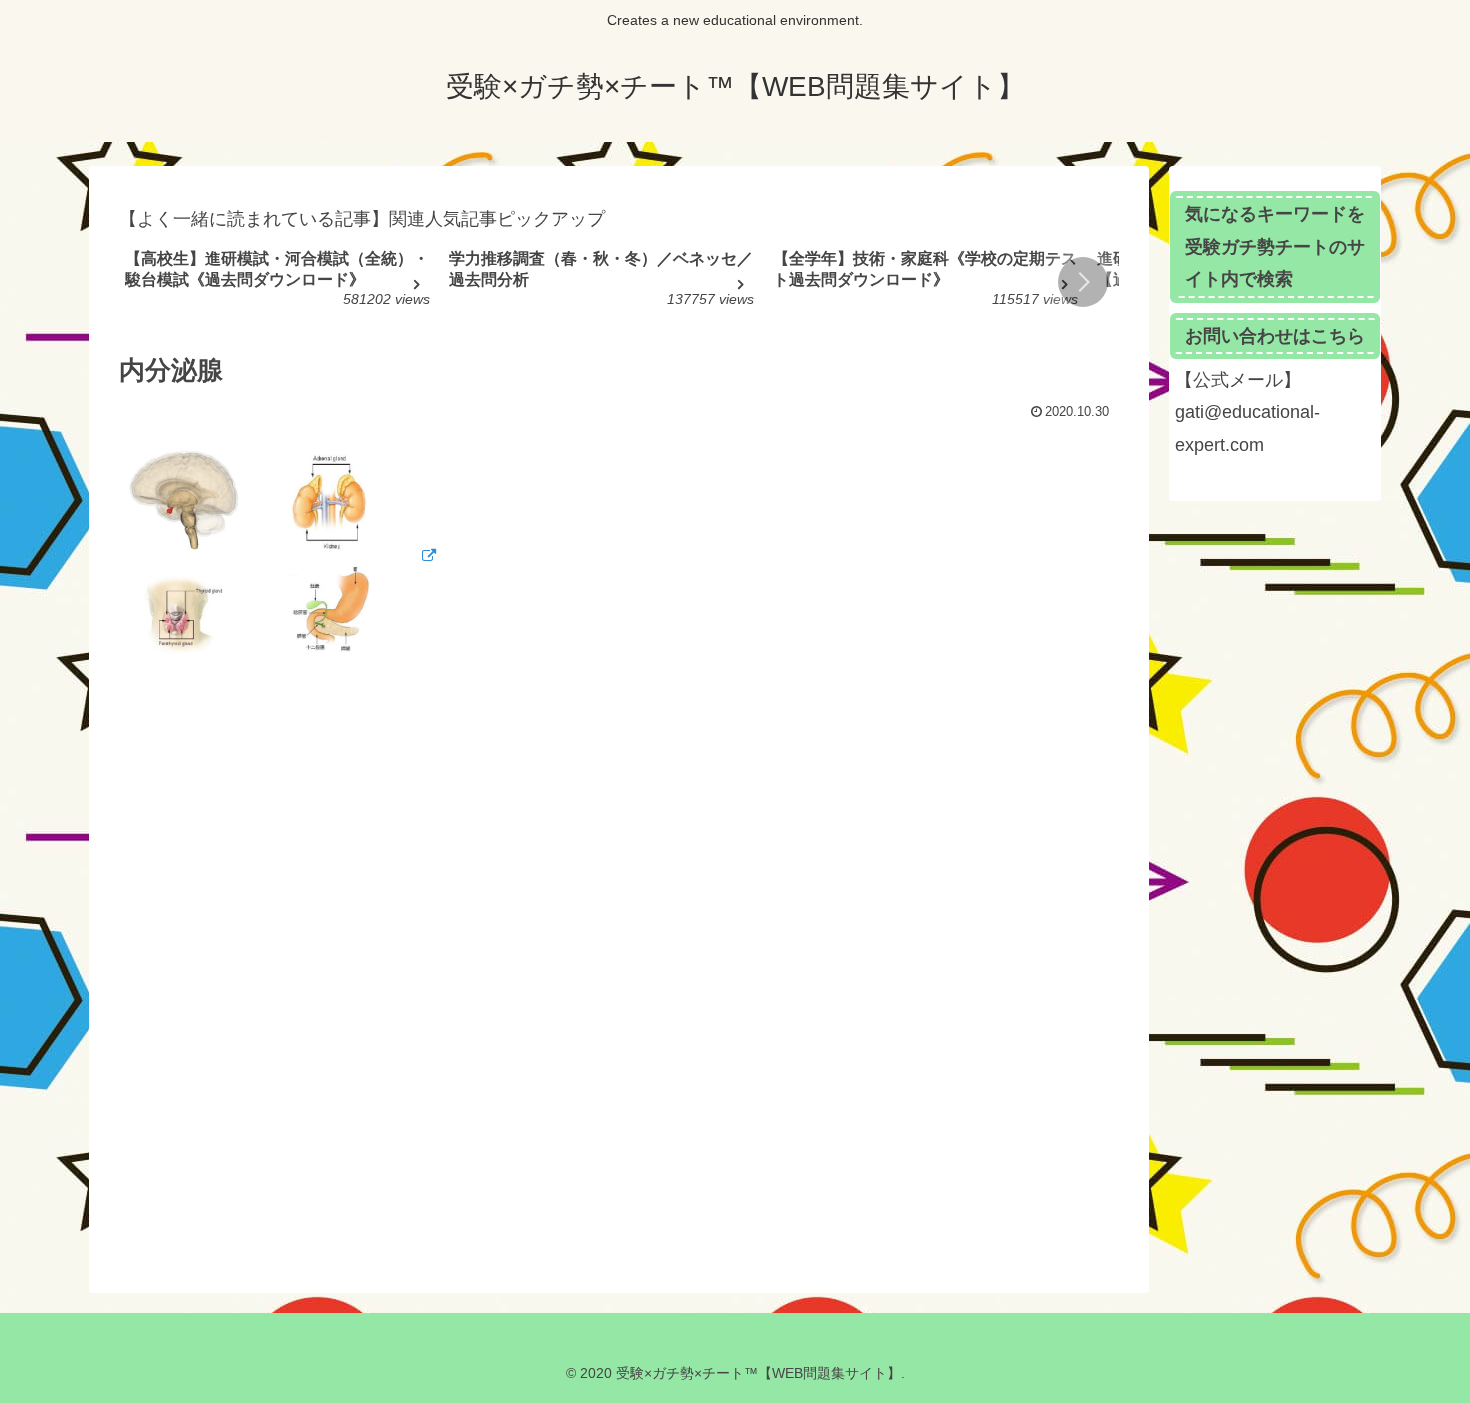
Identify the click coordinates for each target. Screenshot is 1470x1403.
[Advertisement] (619, 981)
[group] (280, 284)
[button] (1083, 282)
